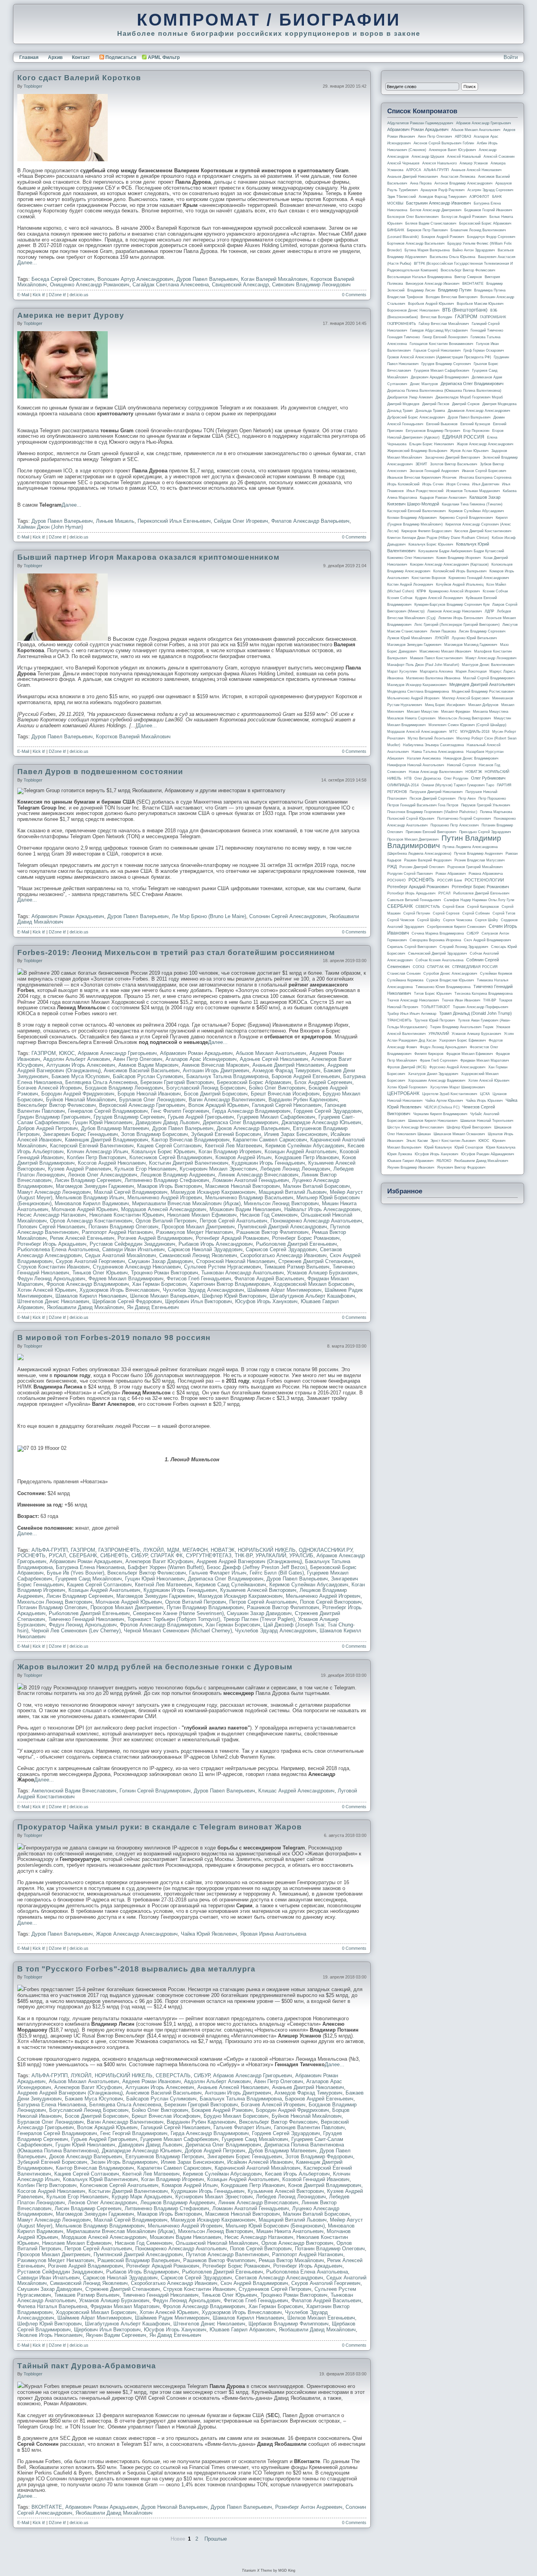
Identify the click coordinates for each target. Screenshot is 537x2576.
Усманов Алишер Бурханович (322, 1273)
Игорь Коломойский (403, 484)
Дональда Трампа (430, 411)
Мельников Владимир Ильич (90, 1198)
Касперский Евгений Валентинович (92, 1146)
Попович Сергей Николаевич (51, 1227)
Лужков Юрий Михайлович (410, 638)
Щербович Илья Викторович (199, 1301)
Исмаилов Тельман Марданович (473, 491)
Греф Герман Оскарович (484, 350)
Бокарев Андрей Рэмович (222, 2110)
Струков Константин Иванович (53, 1267)
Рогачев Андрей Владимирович (155, 1238)
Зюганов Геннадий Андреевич (434, 471)
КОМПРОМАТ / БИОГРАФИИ (269, 20)
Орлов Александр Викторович (297, 2243)
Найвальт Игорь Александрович (322, 1209)
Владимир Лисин (421, 290)
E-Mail (23, 295)
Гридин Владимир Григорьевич (54, 1117)
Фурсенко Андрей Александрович (457, 1067)
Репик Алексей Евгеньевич (82, 1238)
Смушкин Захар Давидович (161, 1261)
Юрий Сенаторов (469, 1147)
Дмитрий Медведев (403, 404)
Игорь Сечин (433, 484)
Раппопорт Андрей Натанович (117, 1232)
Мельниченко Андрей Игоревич (165, 1198)
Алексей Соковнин (499, 157)
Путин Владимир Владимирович (205, 1607)
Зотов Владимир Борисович (154, 1134)
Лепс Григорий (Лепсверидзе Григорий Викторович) (457, 625)
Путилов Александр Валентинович (227, 2254)
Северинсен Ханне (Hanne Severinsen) (178, 1613)
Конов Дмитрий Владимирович (325, 2185)
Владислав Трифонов (405, 297)
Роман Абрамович (451, 874)
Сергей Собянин (476, 913)
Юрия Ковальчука (501, 1147)
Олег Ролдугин (456, 778)
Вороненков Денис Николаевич (413, 310)
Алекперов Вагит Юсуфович (159, 1561)
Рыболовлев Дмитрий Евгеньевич (296, 1244)
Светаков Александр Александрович (279, 2278)
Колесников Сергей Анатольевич (119, 2185)
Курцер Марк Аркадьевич (142, 2197)
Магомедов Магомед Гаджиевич (471, 645)
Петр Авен (467, 798)
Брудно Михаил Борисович (236, 2116)
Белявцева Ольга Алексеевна (101, 1082)
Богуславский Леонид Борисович (206, 1088)
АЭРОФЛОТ (479, 197)
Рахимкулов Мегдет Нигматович (195, 1232)
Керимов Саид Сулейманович (231, 1585)
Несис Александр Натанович (52, 1215)
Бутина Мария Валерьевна (427, 250)
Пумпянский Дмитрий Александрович (282, 1227)
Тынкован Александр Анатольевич (243, 1273)
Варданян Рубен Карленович (303, 1100)
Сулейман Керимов (496, 974)
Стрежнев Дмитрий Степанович (316, 1261)
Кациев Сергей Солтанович (169, 1146)
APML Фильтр (164, 57)
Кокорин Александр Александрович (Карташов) (449, 564)
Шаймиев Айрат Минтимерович (284, 1290)
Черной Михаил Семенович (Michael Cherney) (178, 1631)
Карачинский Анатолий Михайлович (257, 2168)
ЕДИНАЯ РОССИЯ (463, 437)
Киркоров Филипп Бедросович (427, 531)
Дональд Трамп (400, 411)
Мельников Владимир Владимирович (100, 2226)
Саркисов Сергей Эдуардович (281, 1249)
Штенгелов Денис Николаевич (53, 1301)
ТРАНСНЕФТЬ (399, 1020)
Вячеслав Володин (436, 317)
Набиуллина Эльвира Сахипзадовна (433, 745)
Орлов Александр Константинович (91, 1221)
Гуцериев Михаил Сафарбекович (276, 1117)
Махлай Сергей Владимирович (131, 1192)
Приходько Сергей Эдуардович (485, 832)
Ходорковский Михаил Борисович (314, 1284)
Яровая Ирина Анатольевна (273, 1934)
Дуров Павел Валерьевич (207, 279)
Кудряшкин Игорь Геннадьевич (268, 1163)
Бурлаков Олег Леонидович (152, 1100)
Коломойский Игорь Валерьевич (460, 571)
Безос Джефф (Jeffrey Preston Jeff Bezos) (257, 1567)
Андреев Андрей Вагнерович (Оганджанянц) (249, 1561)
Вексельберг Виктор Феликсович (57, 1105)
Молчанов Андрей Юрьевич (85, 1209)
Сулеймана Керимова (405, 980)
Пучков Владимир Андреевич (478, 854)
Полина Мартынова (496, 812)
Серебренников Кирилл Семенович (456, 927)
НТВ (408, 778)
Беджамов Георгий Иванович (488, 210)
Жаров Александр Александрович (137, 1934)
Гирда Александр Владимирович (251, 1111)
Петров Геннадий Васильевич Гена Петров (423, 805)
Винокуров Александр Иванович (433, 284)
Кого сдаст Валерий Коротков (79, 78)
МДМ (173, 1550)
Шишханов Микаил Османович (459, 1134)
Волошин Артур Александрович (135, 279)
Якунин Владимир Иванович (411, 1167)
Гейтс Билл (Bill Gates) (277, 1573)
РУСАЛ (57, 1555)
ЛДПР (489, 611)
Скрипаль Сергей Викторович (412, 947)
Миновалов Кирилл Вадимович (92, 1203)
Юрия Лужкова (400, 1154)
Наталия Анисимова (424, 758)
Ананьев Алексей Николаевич (233, 2087)
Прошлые (216, 2539)
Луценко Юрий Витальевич (474, 638)
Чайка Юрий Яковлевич (209, 1934)
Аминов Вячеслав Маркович (215, 1065)
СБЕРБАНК (83, 1555)
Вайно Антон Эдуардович (474, 250)
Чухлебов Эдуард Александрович (203, 1290)
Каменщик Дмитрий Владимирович (107, 1140)
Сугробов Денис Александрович (450, 974)
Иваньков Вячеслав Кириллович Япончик (422, 478)
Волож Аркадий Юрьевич (219, 1105)
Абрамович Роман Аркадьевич (68, 916)
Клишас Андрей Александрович (296, 1791)
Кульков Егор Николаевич (145, 1169)
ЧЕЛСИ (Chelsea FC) (442, 1107)
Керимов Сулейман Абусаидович (305, 1146)
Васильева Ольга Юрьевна (452, 257)
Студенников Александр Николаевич (137, 1267)
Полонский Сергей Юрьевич (411, 819)
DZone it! (57, 295)
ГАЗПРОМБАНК (493, 317)
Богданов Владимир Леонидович (124, 1088)
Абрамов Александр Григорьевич (117, 1053)
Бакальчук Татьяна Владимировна (227, 1076)
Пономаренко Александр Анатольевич (316, 1221)
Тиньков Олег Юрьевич (100, 1273)
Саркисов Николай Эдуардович (205, 1249)
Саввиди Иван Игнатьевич (133, 1249)
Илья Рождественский (425, 491)
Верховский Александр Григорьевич (142, 1105)
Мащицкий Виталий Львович (293, 1192)
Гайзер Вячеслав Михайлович (444, 324)
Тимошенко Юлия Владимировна (443, 987)
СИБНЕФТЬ (114, 1555)
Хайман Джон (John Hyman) (50, 527)
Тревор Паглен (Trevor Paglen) (259, 1619)
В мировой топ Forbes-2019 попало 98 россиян (114, 1338)
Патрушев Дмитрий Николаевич (436, 792)
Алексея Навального (440, 163)
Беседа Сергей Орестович (63, 279)
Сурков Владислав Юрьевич (450, 980)
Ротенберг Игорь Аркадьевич (52, 1244)
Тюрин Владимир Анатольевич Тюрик (462, 1027)
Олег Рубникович (488, 778)
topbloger (33, 86)
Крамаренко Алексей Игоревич (454, 591)
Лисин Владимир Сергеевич (88, 1180)
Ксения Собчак (400, 598)
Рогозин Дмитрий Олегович (422, 867)
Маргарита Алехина (436, 671)
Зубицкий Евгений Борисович (226, 1134)
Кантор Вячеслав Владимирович (190, 1140)
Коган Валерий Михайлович (274, 279)
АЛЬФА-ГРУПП (50, 1550)
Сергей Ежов (453, 907)
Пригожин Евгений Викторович (431, 832)
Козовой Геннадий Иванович (316, 2179)
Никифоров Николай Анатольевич (416, 765)
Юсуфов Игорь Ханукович (266, 1301)
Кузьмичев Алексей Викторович (258, 1590)
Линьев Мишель (115, 521)
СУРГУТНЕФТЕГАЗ (209, 1555)
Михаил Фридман (456, 712)
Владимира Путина (490, 290)
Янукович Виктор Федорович (461, 1167)
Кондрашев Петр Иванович (307, 1157)
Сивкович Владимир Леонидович (311, 285)
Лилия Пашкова (443, 631)
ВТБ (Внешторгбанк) (465, 310)
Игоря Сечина (458, 484)
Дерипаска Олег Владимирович (241, 1122)
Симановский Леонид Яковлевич (198, 1255)
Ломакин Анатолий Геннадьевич (251, 1180)
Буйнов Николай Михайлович (81, 1100)
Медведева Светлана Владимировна (418, 691)
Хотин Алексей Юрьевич (47, 1290)
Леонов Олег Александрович (103, 1175)
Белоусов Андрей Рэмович (464, 217)
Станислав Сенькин (404, 974)
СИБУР (139, 1555)
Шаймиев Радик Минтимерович (172, 2318)
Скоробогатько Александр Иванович (283, 1255)
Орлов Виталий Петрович (166, 1221)
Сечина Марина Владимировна (438, 933)
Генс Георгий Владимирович (134, 2133)
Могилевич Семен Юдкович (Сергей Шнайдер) (467, 725)
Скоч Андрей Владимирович (254, 2283)
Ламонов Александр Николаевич (455, 611)
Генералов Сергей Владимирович (108, 1111)
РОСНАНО (396, 880)
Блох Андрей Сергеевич (323, 1082)
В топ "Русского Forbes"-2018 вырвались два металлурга (136, 1969)
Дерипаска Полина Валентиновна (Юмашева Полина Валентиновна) (444, 391)
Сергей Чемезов (401, 920)
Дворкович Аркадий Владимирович (440, 377)
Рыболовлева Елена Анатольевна (58, 1249)
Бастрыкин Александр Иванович (439, 203)
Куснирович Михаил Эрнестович (218, 1169)
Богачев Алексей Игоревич (50, 1088)
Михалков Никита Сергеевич (411, 718)
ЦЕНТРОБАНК (403, 1093)
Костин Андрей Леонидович (410, 585)
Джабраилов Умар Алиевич (410, 397)
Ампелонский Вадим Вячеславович (74, 1791)
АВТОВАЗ (463, 136)
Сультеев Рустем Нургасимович (223, 1267)
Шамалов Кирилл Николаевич (91, 1296)
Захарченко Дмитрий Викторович (452, 457)
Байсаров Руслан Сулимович (148, 1076)
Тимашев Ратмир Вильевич (297, 1267)
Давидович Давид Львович (168, 1122)
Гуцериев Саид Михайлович (89, 1579)
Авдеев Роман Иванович (152, 2081)
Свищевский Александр (240, 285)
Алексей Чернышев (403, 163)
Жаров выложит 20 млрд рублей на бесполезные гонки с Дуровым (155, 1667)
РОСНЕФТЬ (31, 1555)
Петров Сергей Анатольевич (234, 1221)
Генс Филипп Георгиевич (180, 1111)
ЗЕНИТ (421, 464)
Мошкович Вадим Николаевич (245, 1209)
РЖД (392, 867)
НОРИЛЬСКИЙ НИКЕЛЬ (267, 1550)
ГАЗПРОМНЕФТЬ (119, 1550)
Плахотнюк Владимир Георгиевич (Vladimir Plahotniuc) (432, 812)
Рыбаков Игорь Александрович (216, 1244)
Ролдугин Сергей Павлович (410, 874)
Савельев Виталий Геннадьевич (414, 900)
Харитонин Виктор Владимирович (230, 1284)
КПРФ (421, 591)
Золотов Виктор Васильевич (454, 464)
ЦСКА (485, 1094)
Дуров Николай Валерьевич (174, 2507)
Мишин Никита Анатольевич (290, 2231)
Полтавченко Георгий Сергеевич (464, 819)
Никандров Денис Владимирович (471, 758)
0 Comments (354, 295)
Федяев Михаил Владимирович (126, 1279)
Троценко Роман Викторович (165, 1273)
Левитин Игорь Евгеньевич (461, 618)
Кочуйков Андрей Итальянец (460, 585)
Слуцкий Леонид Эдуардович (464, 947)
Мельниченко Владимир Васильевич (249, 1198)
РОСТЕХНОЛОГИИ (484, 880)
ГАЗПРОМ (44, 1053)
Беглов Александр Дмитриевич (436, 210)
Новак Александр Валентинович (436, 772)
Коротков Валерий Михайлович (133, 737)
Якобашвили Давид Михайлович (85, 1307)
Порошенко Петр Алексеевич (455, 825)
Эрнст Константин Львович (453, 1141)
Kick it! (39, 295)
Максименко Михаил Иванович (445, 651)
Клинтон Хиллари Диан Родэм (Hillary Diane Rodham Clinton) (438, 538)
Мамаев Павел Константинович (436, 658)
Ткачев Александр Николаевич (413, 1000)
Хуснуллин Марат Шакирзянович (458, 1087)
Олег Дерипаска (428, 778)
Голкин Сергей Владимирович (155, 1791)
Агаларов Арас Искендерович (201, 1059)
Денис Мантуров (424, 384)
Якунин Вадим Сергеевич (116, 2335)
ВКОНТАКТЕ (47, 2507)
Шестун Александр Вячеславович (416, 1127)
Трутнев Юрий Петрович (435, 1020)
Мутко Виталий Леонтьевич (431, 738)
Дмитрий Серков (466, 404)
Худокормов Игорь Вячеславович (120, 1290)
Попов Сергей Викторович (331, 1602)
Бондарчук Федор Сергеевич (491, 237)
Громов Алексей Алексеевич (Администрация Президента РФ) (439, 357)
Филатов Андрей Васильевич (269, 1279)
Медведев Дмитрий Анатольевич (482, 684)
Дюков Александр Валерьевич (253, 1128)
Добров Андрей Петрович (48, 1128)
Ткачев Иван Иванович (461, 1000)
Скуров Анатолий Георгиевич (90, 1261)
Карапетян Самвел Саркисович (270, 1140)
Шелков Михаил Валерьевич (165, 1296)
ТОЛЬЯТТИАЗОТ (436, 1007)
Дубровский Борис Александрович (416, 417)
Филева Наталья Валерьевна (52, 2306)
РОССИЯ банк (450, 880)
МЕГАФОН (195, 1550)
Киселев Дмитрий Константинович (483, 531)
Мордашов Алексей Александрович (164, 1209)
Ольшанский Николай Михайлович (217, 2243)
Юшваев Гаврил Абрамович (243, 2330)
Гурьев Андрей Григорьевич (201, 1117)
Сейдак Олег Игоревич (241, 521)
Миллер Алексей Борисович (466, 698)
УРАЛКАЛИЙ (271, 1555)
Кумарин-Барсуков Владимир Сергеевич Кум (452, 605)
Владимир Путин (455, 290)
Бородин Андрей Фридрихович (78, 1094)
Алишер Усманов (474, 163)
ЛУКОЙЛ (154, 1550)
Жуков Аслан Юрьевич (469, 451)
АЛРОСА (414, 170)
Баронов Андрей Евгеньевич (306, 1076)
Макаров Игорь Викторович (170, 1186)
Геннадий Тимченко (487, 330)
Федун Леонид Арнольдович (51, 1279)
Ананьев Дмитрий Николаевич (288, 1065)
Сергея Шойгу (486, 920)
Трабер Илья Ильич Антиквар (412, 1014)
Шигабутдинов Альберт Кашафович (312, 1296)
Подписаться (121, 57)
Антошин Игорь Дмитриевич (216, 1070)
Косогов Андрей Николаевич (112, 1163)
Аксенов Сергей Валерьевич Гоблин (444, 143)
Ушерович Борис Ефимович (463, 1040)
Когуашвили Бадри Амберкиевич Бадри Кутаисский (461, 551)
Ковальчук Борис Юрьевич (163, 1152)
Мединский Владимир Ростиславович (483, 691)
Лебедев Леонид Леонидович (295, 1169)
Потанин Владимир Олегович (123, 1227)
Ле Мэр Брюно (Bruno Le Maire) (209, 916)
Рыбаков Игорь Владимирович (143, 2272)
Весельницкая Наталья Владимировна (419, 277)
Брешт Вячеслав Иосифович (285, 1094)
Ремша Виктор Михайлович (291, 2260)
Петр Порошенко (492, 798)
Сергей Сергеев (446, 913)
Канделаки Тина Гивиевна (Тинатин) (472, 504)
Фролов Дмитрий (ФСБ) (407, 1067)
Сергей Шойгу (429, 920)
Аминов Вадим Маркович (148, 1065)
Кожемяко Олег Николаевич (410, 558)
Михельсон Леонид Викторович (281, 1203)
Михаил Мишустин (423, 712)
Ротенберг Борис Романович (306, 1238)
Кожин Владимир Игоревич (459, 558)
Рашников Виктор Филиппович (272, 1232)
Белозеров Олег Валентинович (413, 217)
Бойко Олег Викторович (277, 1088)
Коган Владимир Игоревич (230, 1152)
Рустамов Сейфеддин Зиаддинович (132, 1244)
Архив (55, 57)
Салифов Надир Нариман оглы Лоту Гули (479, 900)
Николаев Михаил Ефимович (202, 1215)
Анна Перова (421, 183)
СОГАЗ (418, 967)
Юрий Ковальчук (438, 1147)
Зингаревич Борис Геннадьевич (80, 1134)
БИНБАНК (396, 230)
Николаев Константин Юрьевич (127, 1215)
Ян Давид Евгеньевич (153, 1307)
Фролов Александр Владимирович (88, 1284)
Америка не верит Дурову (71, 315)
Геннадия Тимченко (404, 337)
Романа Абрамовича (486, 874)
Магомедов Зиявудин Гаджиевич (95, 1186)
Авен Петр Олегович (138, 1059)
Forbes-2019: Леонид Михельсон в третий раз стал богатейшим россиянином (176, 952)
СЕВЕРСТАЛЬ (173, 2075)
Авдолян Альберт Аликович (77, 1059)
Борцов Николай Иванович (149, 1094)
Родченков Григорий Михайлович (475, 867)
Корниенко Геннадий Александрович (479, 578)
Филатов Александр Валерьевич (310, 521)
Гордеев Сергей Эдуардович (328, 1111)
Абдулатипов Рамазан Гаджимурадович (420, 123)
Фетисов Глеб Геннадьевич (199, 1279)
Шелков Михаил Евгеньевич (321, 2318)
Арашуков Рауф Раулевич (443, 190)
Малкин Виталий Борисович (316, 1186)
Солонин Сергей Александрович (288, 916)
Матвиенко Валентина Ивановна (433, 678)
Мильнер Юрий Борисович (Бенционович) (275, 2226)
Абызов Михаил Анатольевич (271, 1053)
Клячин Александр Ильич (97, 1152)
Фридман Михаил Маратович (125, 2306)
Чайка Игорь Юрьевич (484, 1101)
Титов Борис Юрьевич (433, 994)
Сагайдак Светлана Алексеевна (171, 285)
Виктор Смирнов (468, 277)
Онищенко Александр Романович (90, 285)
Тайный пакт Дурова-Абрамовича (87, 2366)
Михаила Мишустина (491, 712)
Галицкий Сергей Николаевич (287, 1105)
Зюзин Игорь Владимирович (124, 2162)
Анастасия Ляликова (458, 177)
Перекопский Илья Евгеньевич (174, 521)
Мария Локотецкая (471, 671)
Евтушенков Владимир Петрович (165, 2157)
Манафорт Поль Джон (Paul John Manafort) (423, 665)
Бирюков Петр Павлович (427, 230)
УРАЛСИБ (301, 1555)
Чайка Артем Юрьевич (444, 1101)
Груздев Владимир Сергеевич (129, 1117)
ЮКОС (67, 1053)
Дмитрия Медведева (499, 404)
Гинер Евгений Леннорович (445, 337)
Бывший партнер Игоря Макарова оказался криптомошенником (148, 557)
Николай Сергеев (462, 765)
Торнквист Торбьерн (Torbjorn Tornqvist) (174, 1619)
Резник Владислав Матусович (480, 860)
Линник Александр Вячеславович (258, 1175)
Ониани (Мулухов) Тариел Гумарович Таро (458, 785)
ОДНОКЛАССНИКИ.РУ (326, 1550)
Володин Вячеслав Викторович (452, 297)
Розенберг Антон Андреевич (309, 2507)
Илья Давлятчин (486, 484)
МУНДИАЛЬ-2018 (475, 732)
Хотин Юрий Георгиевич (407, 1087)
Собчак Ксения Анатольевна (440, 960)
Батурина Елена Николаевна (90, 1567)
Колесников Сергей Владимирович (171, 1157)
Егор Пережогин (476, 431)
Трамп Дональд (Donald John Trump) (475, 1013)
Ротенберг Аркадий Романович (232, 1238)
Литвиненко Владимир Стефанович (167, 1180)
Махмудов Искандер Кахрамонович (213, 1192)
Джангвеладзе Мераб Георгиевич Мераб (469, 397)
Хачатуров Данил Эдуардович (433, 1074)
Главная (29, 57)
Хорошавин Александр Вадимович (437, 1081)
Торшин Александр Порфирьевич (481, 1007)
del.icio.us (79, 295)
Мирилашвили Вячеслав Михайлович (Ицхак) (186, 1203)
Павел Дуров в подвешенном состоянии (100, 772)
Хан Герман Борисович (159, 1284)
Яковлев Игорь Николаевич (50, 2335)
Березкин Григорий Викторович (177, 1082)
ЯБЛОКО (444, 1161)
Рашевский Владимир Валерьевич (139, 2260)
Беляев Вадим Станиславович (431, 223)
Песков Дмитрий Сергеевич (433, 798)
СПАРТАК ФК (167, 1555)
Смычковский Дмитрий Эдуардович (438, 953)
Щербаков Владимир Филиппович (289, 2324)
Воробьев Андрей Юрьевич (431, 304)
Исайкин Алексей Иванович (260, 2162)
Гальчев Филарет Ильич (218, 1573)
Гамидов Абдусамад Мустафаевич (439, 330)
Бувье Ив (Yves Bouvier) (75, 1573)
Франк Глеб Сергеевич (439, 1060)
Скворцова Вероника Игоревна (435, 940)
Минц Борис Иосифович (445, 705)
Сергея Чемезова (458, 920)
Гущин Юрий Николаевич (103, 1122)
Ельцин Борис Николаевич (432, 444)
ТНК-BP (244, 1555)
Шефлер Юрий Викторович (234, 1296)
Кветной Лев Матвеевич (234, 1146)
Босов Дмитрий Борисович (216, 1094)
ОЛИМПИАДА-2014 (403, 785)
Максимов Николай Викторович (243, 1186)
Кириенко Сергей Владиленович (466, 518)
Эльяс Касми (417, 1141)
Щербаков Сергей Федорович (127, 1301)
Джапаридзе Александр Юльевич (321, 1122)
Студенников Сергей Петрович (275, 2289)
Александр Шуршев (428, 157)
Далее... (27, 263)
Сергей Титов (504, 913)
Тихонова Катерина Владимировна (484, 994)
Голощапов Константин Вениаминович (441, 344)
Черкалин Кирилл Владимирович (440, 1114)
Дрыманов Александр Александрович (479, 411)
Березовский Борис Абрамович (254, 1082)
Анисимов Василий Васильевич (142, 1070)
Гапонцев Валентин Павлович (309, 2127)
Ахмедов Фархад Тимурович (286, 1070)
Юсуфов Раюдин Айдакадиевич (488, 1154)
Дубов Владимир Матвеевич (115, 1128)
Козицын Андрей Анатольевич (301, 1152)
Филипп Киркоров (429, 1054)
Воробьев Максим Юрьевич (480, 304)
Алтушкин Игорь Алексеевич (81, 1065)
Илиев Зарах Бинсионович (296, 1134)
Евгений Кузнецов (475, 424)
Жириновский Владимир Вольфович (417, 451)
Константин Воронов (429, 578)
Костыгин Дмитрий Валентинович (189, 1163)
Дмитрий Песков (436, 404)
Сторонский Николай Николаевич (236, 1261)
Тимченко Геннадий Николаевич (86, 1619)
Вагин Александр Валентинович (227, 1100)
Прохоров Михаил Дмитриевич (198, 1227)
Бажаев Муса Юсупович (81, 1076)
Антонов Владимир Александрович (463, 183)
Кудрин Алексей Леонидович (439, 598)
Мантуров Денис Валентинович (488, 665)
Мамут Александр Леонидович (54, 1192)
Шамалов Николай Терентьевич (487, 1121)
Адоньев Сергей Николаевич (274, 1059)
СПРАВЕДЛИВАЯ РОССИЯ (475, 967)
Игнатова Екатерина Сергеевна (485, 478)
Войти (511, 57)
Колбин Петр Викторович (97, 1157)
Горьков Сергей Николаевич (437, 350)
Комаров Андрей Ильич (244, 1157)
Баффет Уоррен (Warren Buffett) (166, 1567)
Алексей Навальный (464, 157)
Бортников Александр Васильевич (416, 243)
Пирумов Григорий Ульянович (486, 805)
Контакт (81, 57)
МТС (453, 732)
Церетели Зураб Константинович (450, 1094)
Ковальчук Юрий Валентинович (100, 2179)
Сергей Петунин (417, 913)
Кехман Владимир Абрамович (412, 518)
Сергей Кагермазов (483, 907)
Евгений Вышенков (442, 424)
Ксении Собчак (495, 591)
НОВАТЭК (223, 1550)
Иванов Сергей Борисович (484, 471)
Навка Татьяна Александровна (438, 752)
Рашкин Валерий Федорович (428, 860)
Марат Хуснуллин (402, 671)
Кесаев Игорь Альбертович (297, 2174)
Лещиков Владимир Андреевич (178, 1175)
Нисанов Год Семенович (269, 1215)
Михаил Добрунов (483, 705)
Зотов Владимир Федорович (319, 2157)
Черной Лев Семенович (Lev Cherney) (76, 1631)
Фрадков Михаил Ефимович (470, 1054)
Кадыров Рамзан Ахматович (443, 498)
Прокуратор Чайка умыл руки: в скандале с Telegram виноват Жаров (160, 1827)
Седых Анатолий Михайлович (120, 1255)
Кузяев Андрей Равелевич (80, 1169)
